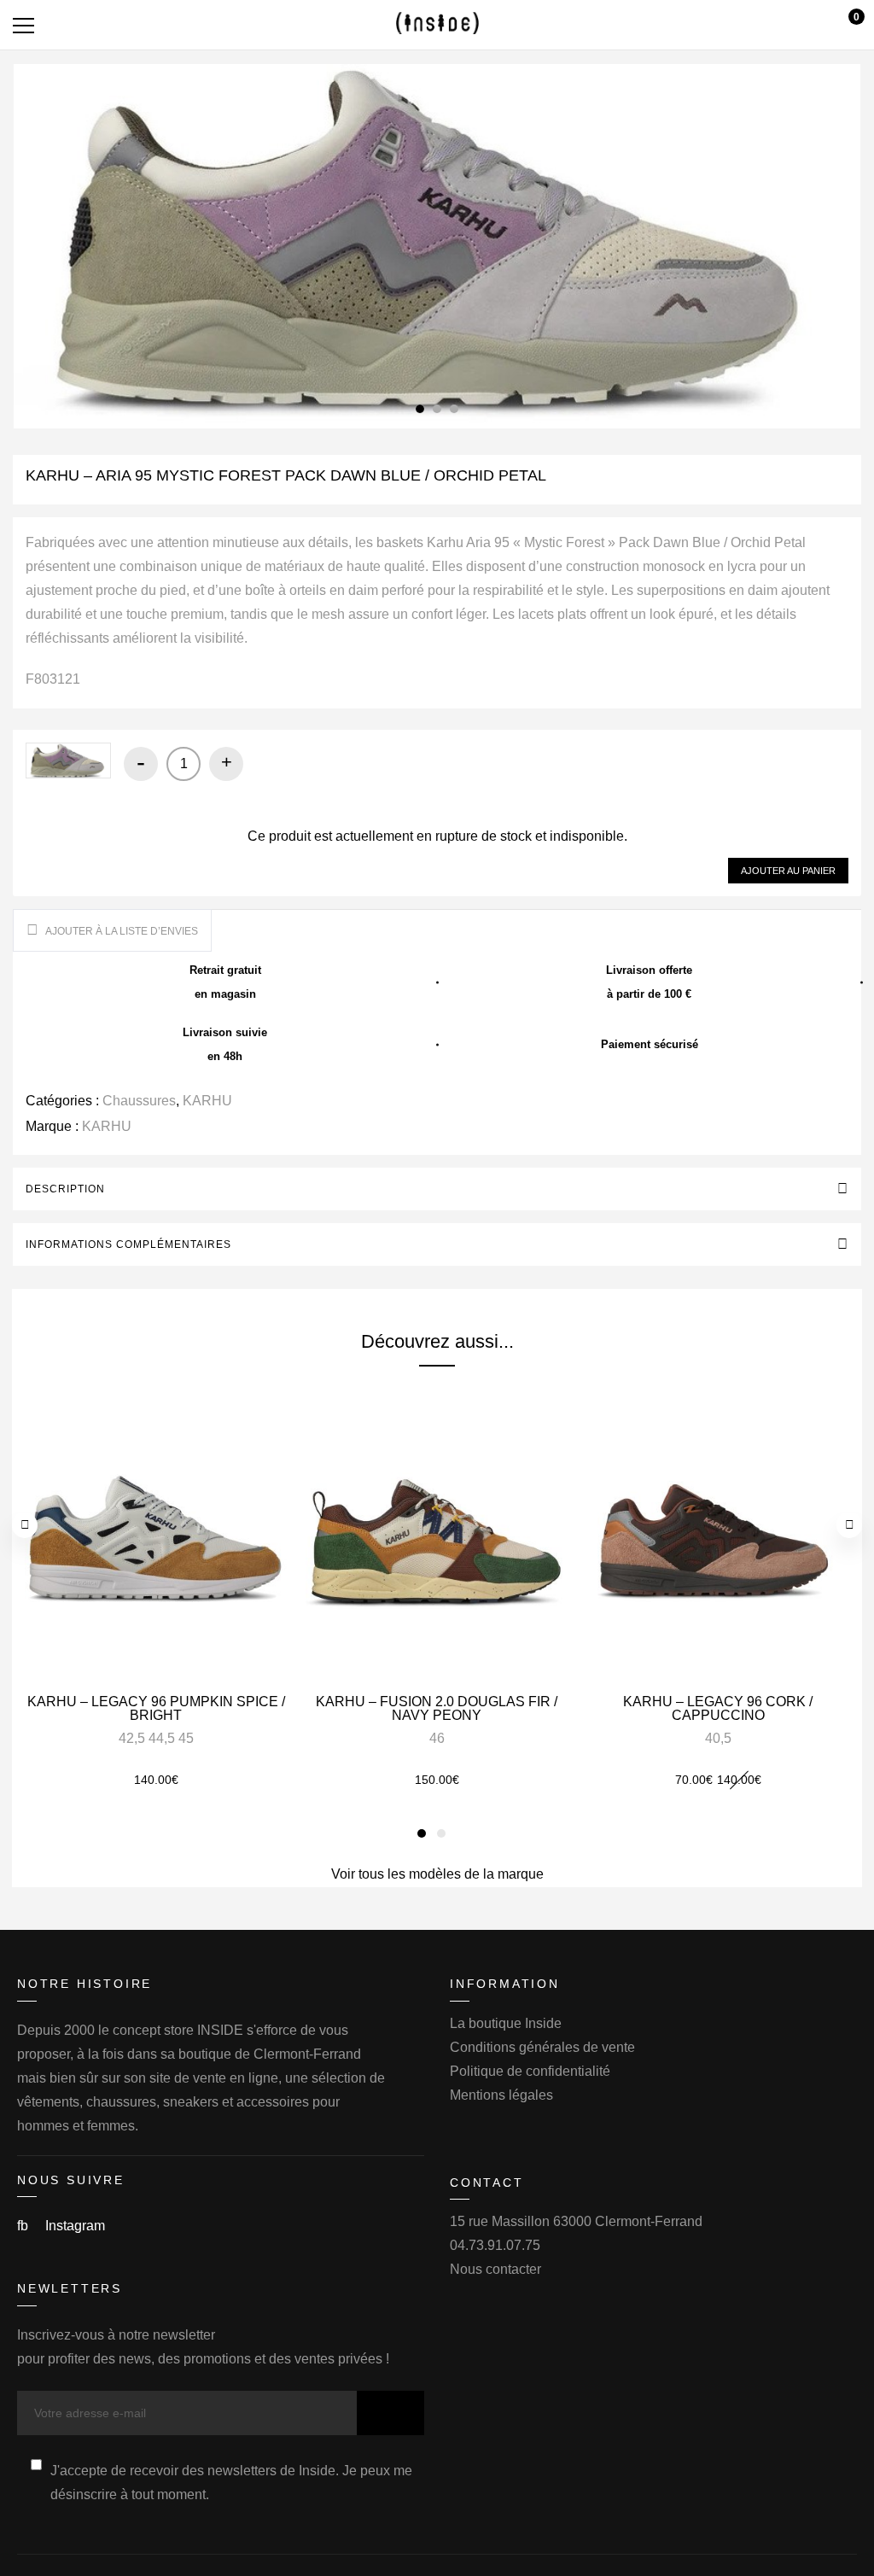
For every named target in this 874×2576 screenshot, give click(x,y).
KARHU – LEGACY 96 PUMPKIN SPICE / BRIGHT (156, 1708)
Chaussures (139, 1101)
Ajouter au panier (788, 871)
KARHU (207, 1101)
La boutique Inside (506, 2023)
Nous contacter (495, 2269)
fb (24, 2226)
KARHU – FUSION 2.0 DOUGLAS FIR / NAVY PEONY (437, 1708)
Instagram (75, 2226)
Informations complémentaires (128, 1244)
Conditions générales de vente (542, 2047)
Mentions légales (501, 2095)
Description (65, 1189)
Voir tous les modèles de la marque (437, 1874)
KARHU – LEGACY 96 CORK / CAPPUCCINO (718, 1708)
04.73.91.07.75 (495, 2245)
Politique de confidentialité (530, 2071)
